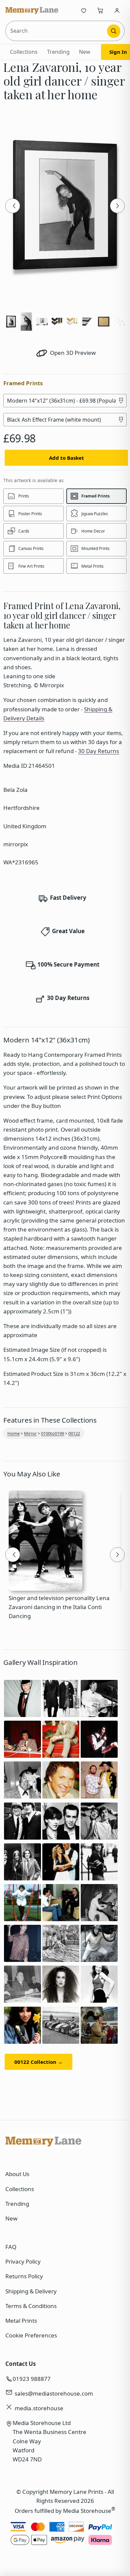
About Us (17, 2174)
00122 (74, 1433)
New (85, 52)
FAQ (11, 2247)
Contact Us (20, 2364)
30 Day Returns (98, 751)
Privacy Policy (23, 2261)
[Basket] (100, 10)
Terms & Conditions (31, 2306)
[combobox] (57, 31)
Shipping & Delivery (31, 2291)
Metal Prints (21, 2321)
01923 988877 (32, 2379)
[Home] (32, 10)
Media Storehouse (87, 2511)
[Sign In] (117, 10)
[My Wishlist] (84, 10)
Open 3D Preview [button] (72, 353)
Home (13, 1433)
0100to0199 (52, 1433)
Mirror (30, 1433)
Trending (58, 52)
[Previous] (13, 206)
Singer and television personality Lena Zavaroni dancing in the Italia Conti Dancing (59, 1607)
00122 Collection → (38, 2062)
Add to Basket (66, 458)
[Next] (117, 206)
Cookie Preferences (31, 2335)
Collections (24, 52)
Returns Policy (24, 2276)
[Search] (114, 31)
